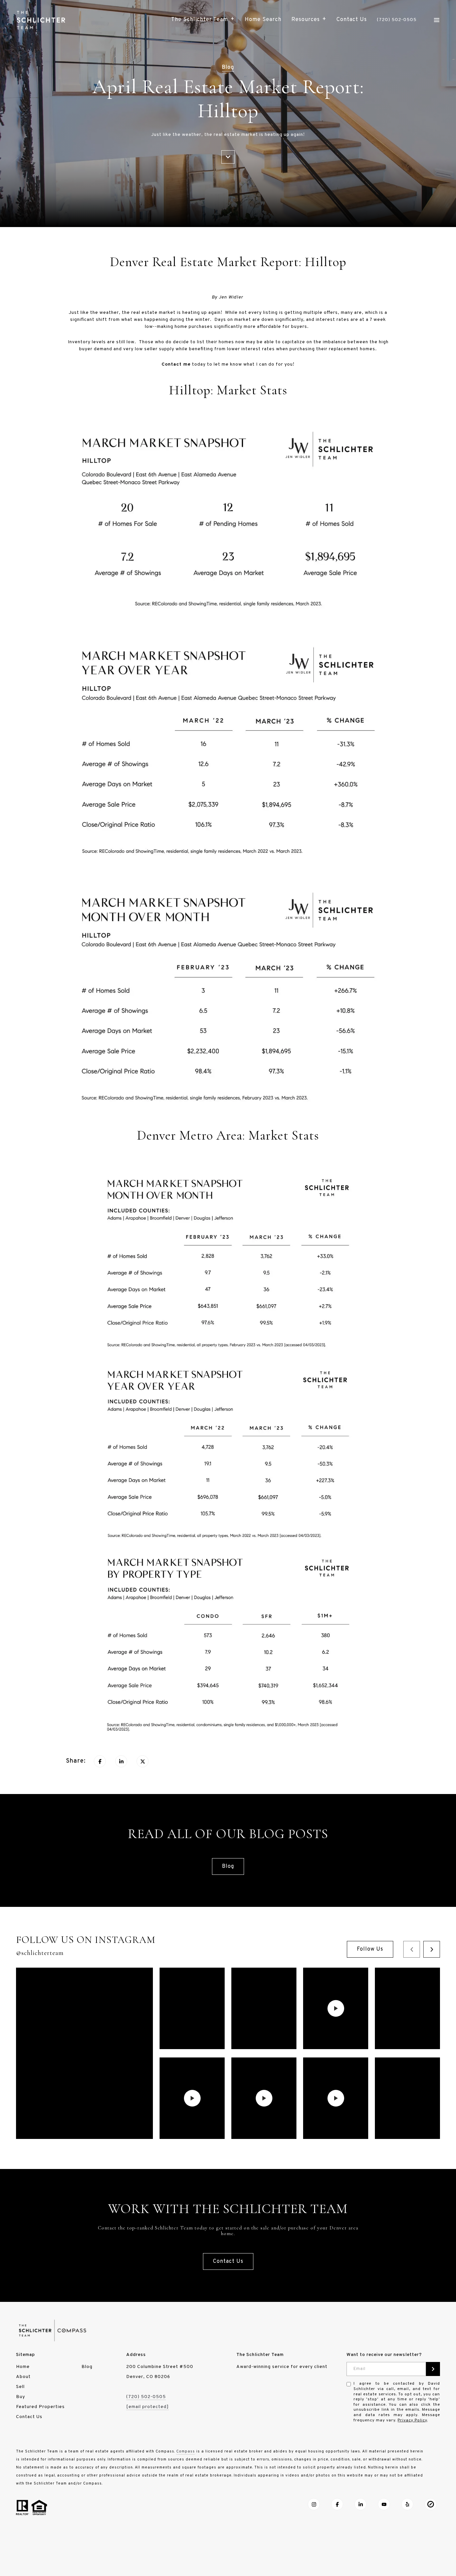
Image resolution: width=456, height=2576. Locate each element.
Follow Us (370, 1949)
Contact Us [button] (228, 2261)
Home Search (263, 20)
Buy (21, 2397)
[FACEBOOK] (337, 2504)
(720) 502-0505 (397, 20)
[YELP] (407, 2504)
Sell (20, 2387)
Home (23, 2367)
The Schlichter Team (200, 20)
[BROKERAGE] (431, 2504)
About (23, 2377)
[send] (433, 2369)
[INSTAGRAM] (314, 2504)
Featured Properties (40, 2407)
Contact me (176, 364)
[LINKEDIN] (361, 2504)
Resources (306, 20)
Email (360, 2369)
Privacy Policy (412, 2420)
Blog (228, 1866)
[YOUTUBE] (384, 2504)
